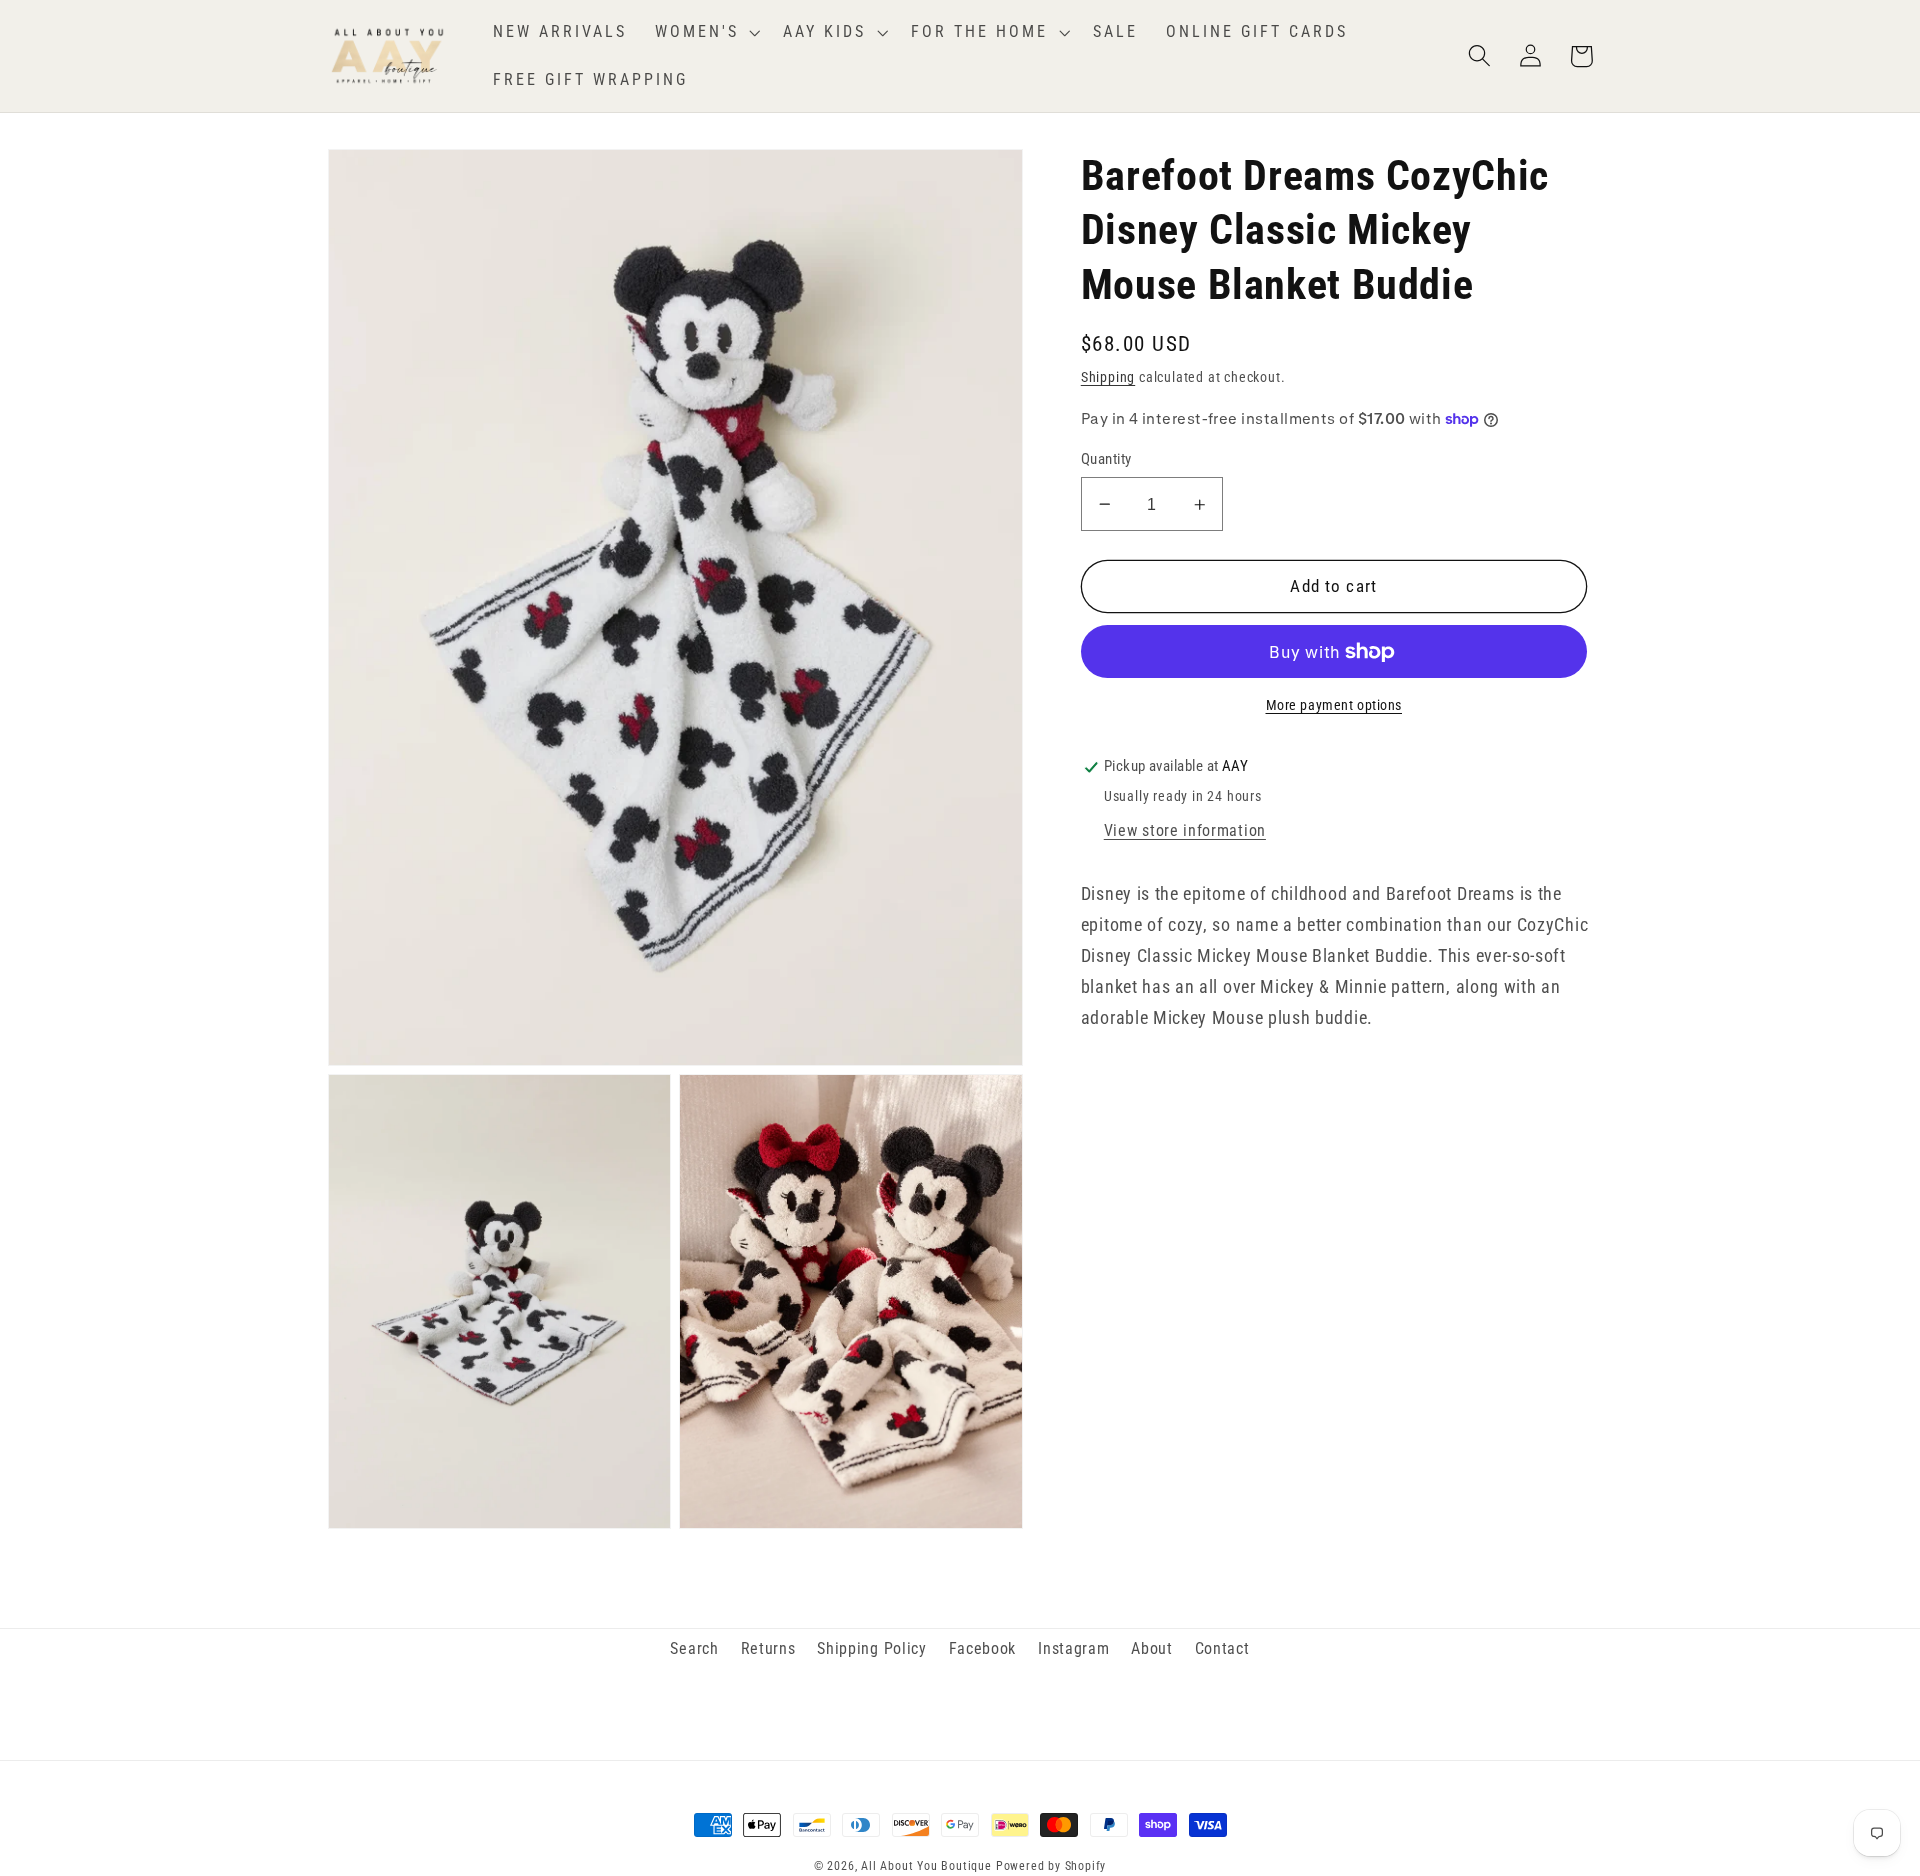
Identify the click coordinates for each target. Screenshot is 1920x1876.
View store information (1185, 830)
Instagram (1073, 1648)
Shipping (1108, 377)
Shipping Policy (871, 1648)
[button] (705, 32)
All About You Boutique (926, 1866)
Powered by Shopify (1051, 1866)
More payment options (1334, 705)
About (1151, 1648)
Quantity (1106, 459)
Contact (1222, 1648)
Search (694, 1648)
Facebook (983, 1648)
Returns (768, 1648)
